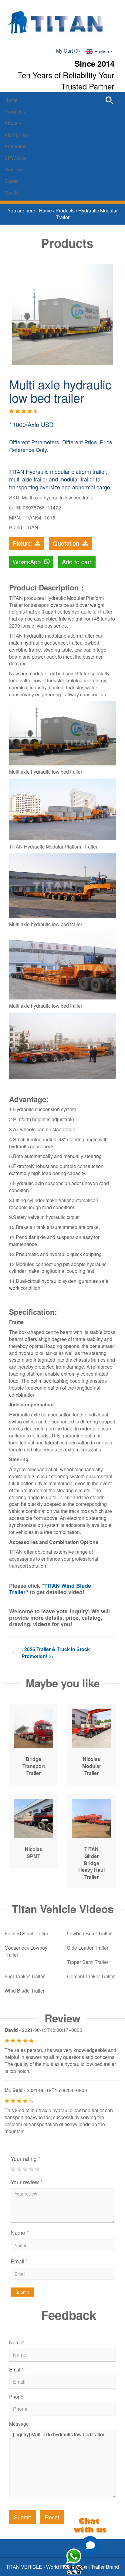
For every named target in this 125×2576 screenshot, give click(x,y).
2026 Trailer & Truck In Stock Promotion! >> (56, 1653)
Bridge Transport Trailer (34, 1766)
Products (66, 210)
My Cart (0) (68, 51)
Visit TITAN (17, 135)
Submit (22, 2292)
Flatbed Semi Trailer (26, 1933)
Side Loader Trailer (88, 1948)
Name (20, 2232)
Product (14, 112)
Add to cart (77, 562)
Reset (52, 2517)
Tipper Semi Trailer (88, 1962)
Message (19, 2424)
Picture (23, 543)
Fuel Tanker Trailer (25, 1976)
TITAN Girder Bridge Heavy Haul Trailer (91, 1863)
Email (19, 2261)
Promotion (16, 146)
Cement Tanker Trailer (91, 1976)
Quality (12, 192)
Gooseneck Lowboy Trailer (26, 1951)
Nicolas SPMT (34, 1853)
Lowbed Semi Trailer (89, 1933)
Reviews (14, 169)
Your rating (25, 2158)
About (12, 123)
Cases (12, 181)
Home (11, 100)
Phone (16, 2397)
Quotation (67, 543)
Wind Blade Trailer (25, 1991)
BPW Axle (16, 158)
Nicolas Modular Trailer (92, 1766)
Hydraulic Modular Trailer (87, 214)
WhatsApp (28, 562)
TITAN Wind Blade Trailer (50, 1589)
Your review (27, 2182)
